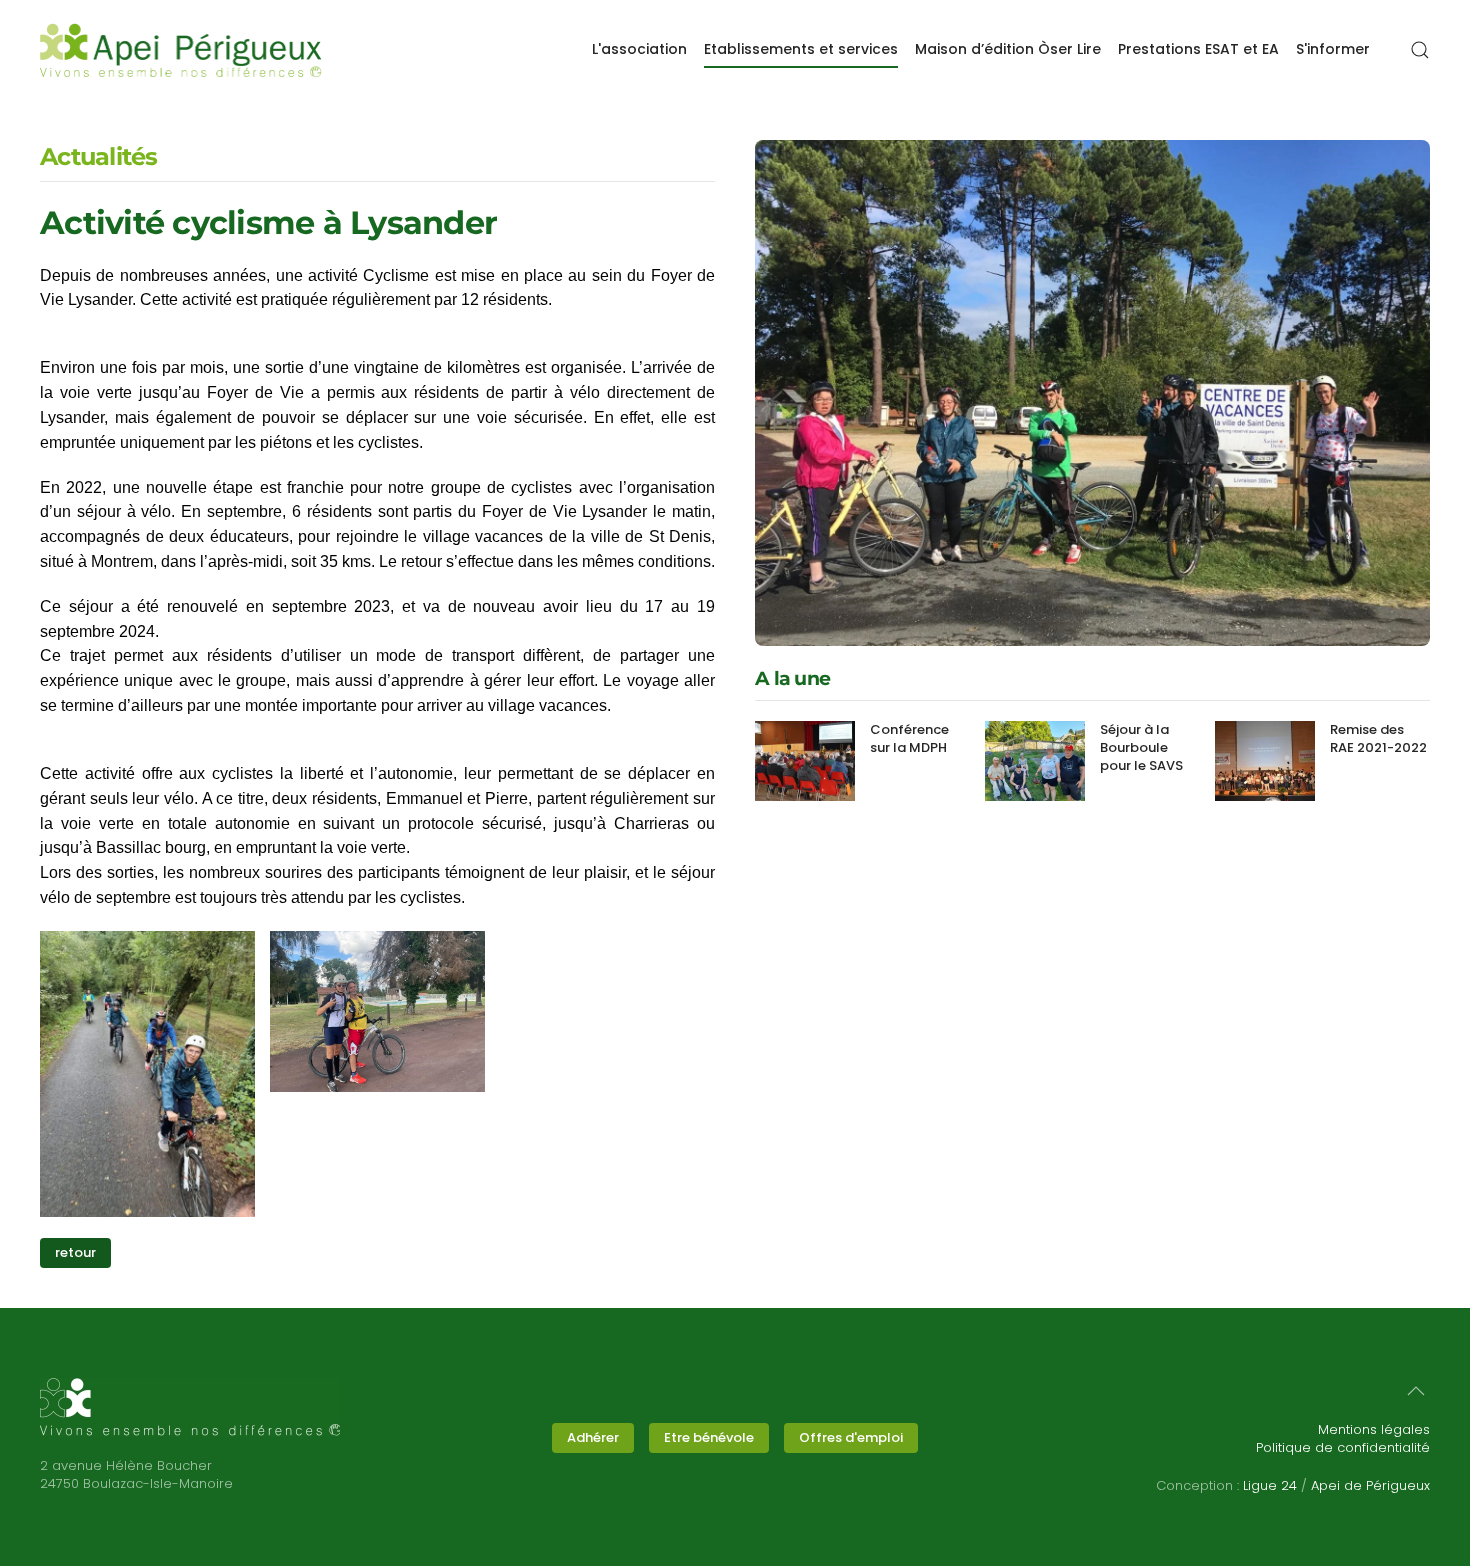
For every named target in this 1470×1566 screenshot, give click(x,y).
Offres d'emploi (851, 1437)
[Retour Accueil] (181, 50)
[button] (1420, 50)
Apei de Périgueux (1370, 1485)
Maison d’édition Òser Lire (1008, 49)
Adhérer (593, 1437)
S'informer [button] (1333, 49)
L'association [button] (639, 49)
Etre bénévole (709, 1437)
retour (75, 1252)
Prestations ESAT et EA (1198, 49)
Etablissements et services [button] (801, 49)
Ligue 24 (1270, 1485)
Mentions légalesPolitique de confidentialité (1343, 1438)
